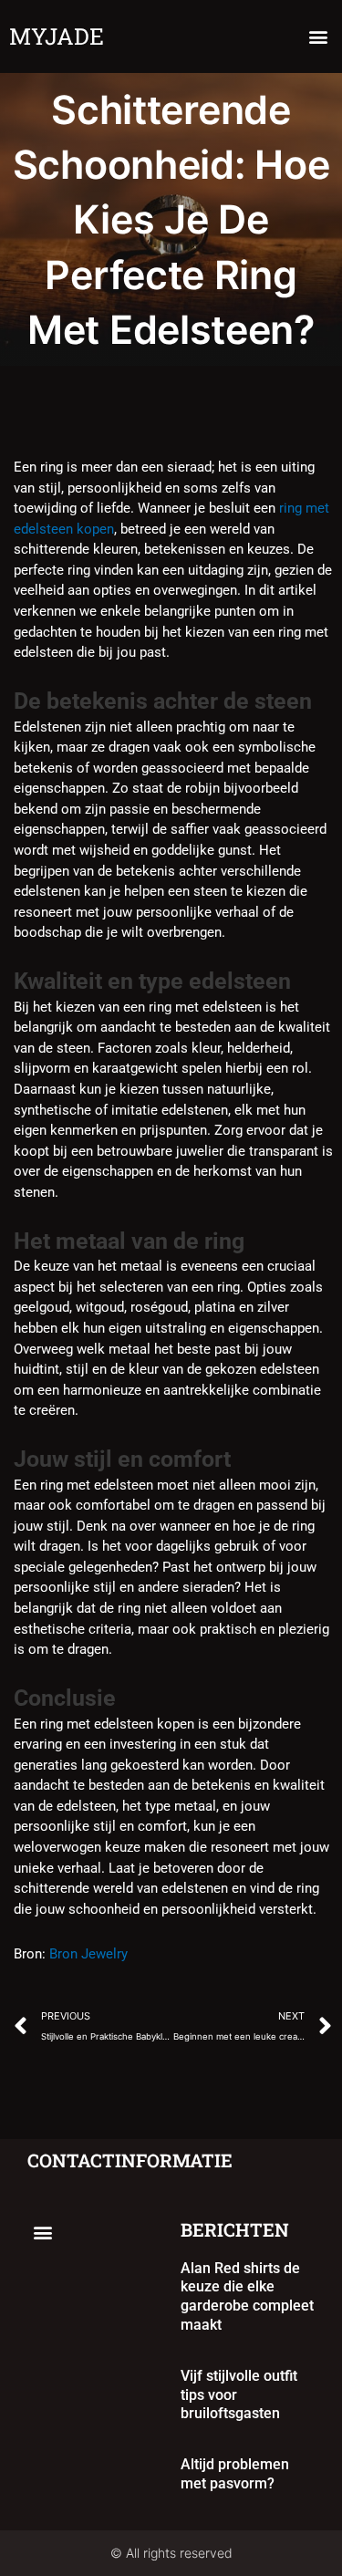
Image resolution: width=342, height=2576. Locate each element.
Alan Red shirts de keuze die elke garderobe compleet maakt (247, 2296)
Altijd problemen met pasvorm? (235, 2474)
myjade (57, 36)
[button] (318, 37)
